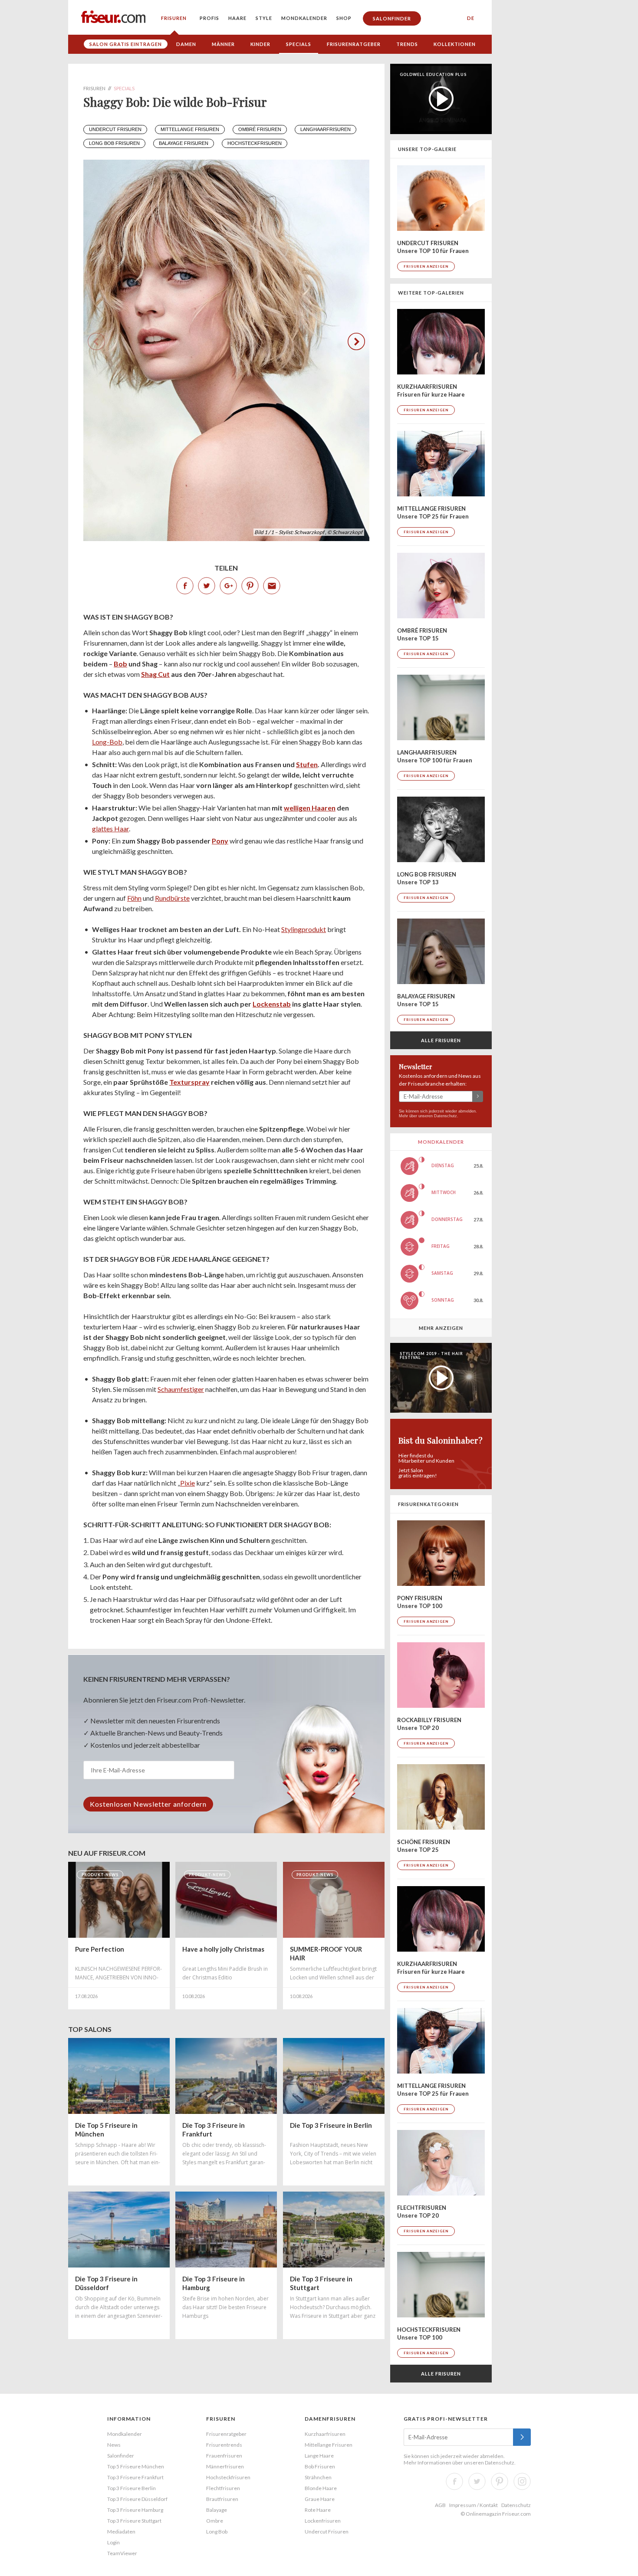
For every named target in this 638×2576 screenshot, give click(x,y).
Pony (220, 841)
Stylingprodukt (304, 929)
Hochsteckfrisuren (255, 143)
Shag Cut (155, 674)
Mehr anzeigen (441, 1328)
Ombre (215, 2521)
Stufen (307, 764)
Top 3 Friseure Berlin (132, 2488)
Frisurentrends (224, 2445)
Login (113, 2542)
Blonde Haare (321, 2488)
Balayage (217, 2510)
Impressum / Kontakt (474, 2505)
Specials (299, 44)
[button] (356, 341)
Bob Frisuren (320, 2466)
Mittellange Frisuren (190, 129)
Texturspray (189, 1082)
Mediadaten (121, 2532)
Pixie (187, 1483)
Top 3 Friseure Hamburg (135, 2510)
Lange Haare (319, 2456)
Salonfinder (392, 18)
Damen (186, 44)
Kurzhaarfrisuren (325, 2434)
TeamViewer (122, 2553)
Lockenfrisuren (323, 2521)
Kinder (260, 44)
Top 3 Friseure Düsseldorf (137, 2499)
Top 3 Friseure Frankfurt (135, 2477)
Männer (223, 44)
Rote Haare (318, 2510)
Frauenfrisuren (224, 2456)
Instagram (522, 2481)
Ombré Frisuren (260, 129)
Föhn (134, 898)
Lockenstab (272, 1004)
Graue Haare (320, 2499)
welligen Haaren (310, 808)
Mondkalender (304, 18)
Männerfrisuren (225, 2466)
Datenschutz (446, 1116)
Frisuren (174, 18)
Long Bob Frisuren (114, 143)
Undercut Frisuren (115, 129)
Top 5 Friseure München (136, 2466)
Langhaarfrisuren (326, 129)
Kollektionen (455, 44)
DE (471, 18)
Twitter (207, 586)
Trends (407, 44)
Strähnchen (318, 2477)
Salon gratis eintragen (126, 44)
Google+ (228, 586)
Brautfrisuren (222, 2499)
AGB (440, 2505)
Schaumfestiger (181, 1389)
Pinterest (250, 586)
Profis (209, 18)
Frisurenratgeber (354, 44)
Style (264, 18)
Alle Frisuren (441, 1040)
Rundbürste (172, 898)
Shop (344, 18)
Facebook (185, 586)
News (114, 2445)
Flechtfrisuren (223, 2488)
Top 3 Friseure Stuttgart (134, 2521)
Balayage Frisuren (184, 143)
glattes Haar (110, 829)
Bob (120, 664)
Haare (237, 18)
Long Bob (217, 2532)
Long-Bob (107, 742)
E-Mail (272, 586)
